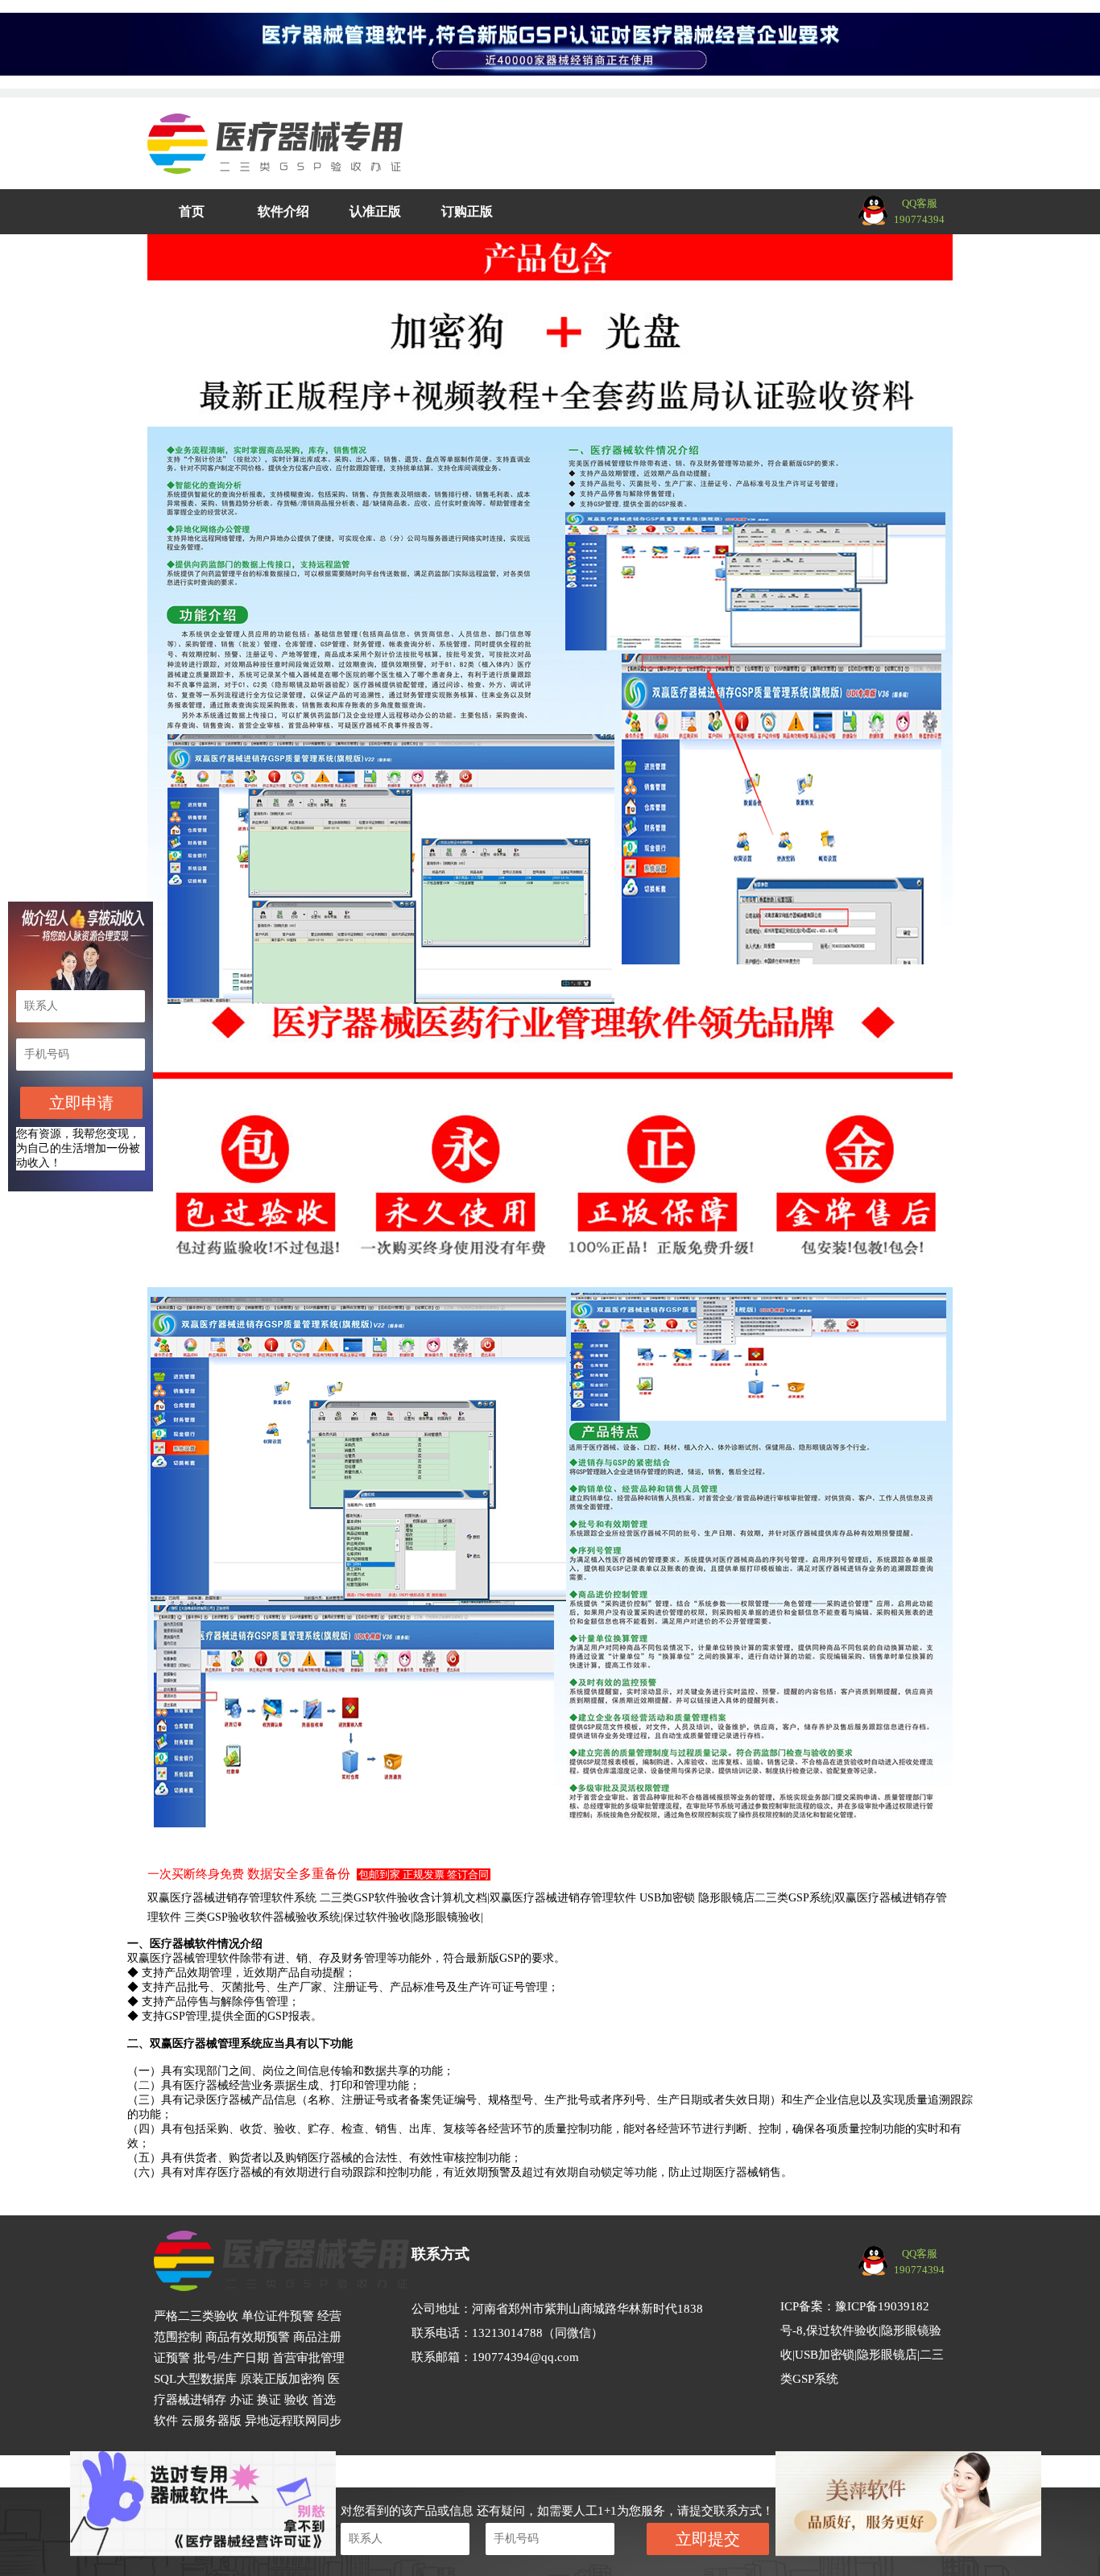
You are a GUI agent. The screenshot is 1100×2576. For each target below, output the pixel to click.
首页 (192, 211)
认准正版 (375, 211)
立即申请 (81, 1103)
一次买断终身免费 (196, 1874)
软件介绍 (283, 211)
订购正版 (467, 211)
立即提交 (708, 2539)
